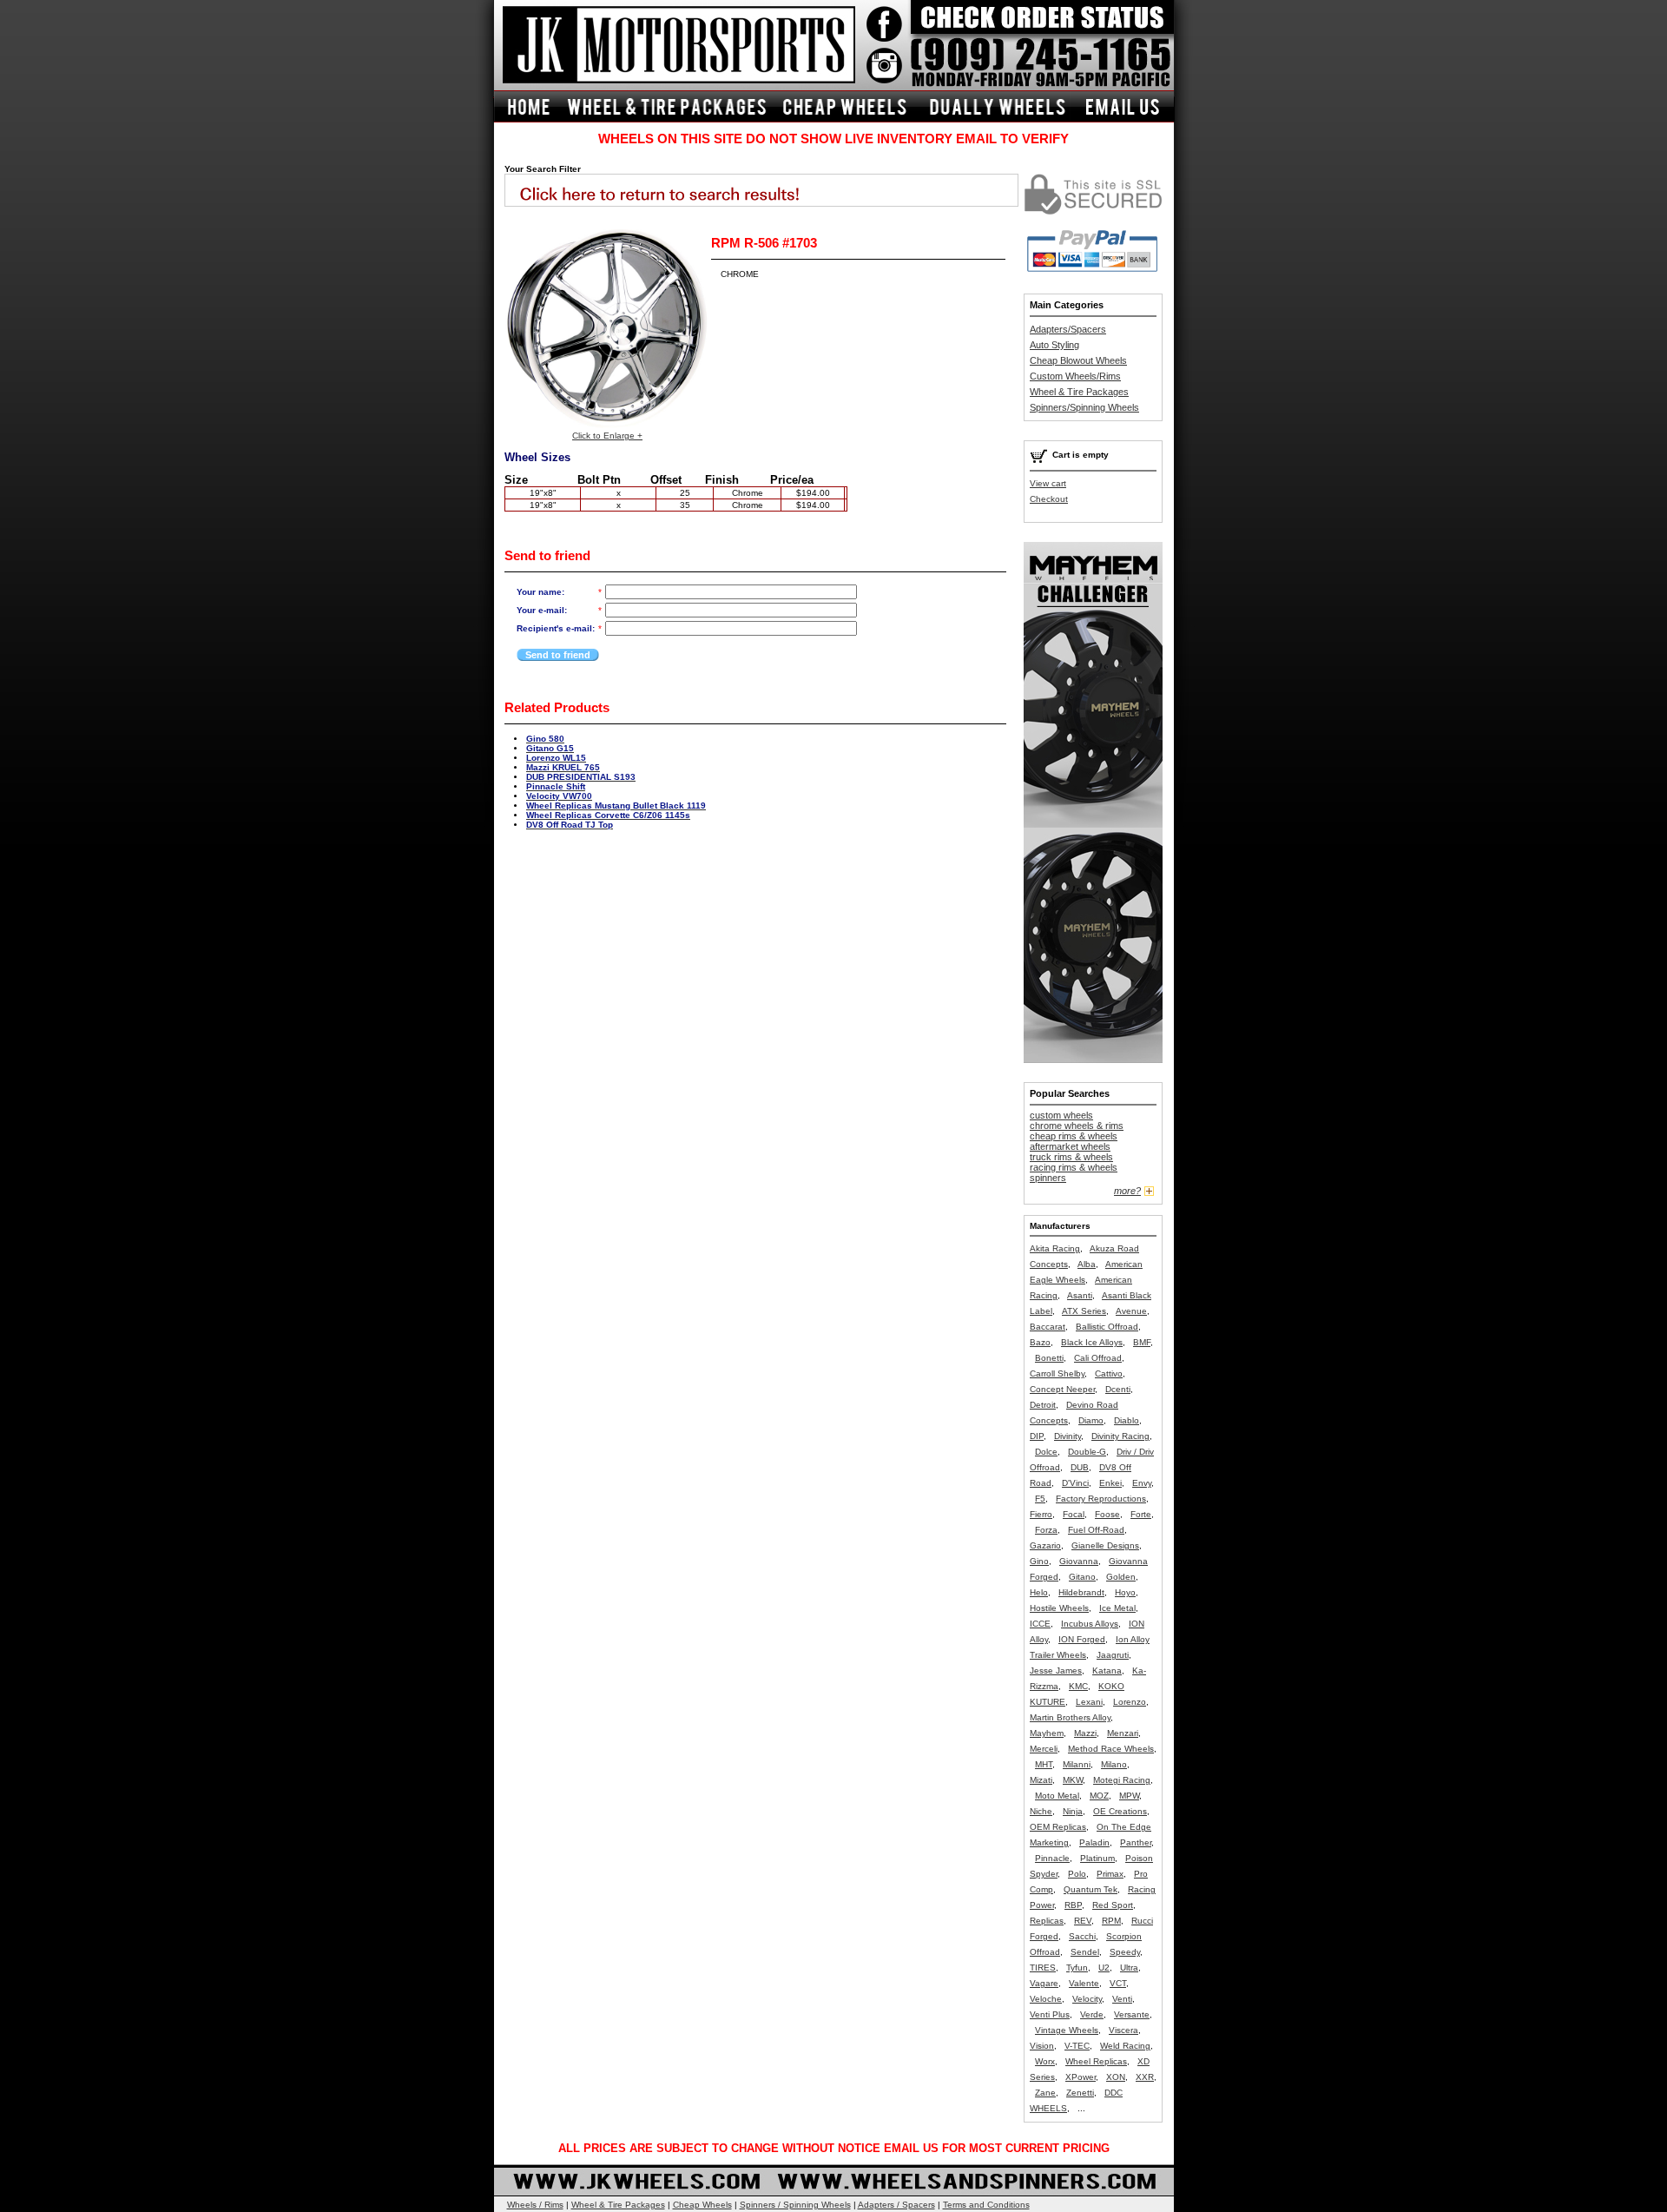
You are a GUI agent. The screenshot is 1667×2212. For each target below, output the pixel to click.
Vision (1042, 2046)
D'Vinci (1075, 1483)
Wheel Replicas (1096, 2061)
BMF (1142, 1342)
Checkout (1049, 499)
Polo (1077, 1874)
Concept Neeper (1062, 1389)
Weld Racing (1125, 2046)
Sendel (1085, 1952)
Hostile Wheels (1059, 1608)
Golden (1121, 1577)
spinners (1048, 1178)
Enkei (1110, 1483)
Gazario (1045, 1545)
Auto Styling (1054, 345)
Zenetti (1080, 2093)
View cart (1048, 483)
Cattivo (1109, 1373)
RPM (1111, 1921)
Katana (1107, 1671)
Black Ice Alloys (1092, 1342)
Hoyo (1125, 1592)
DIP (1037, 1436)
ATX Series (1084, 1311)
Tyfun (1077, 1968)
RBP (1073, 1905)
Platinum (1097, 1858)
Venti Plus (1050, 2014)
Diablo (1127, 1420)
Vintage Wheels (1067, 2030)
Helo (1039, 1592)
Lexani (1089, 1702)
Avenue (1131, 1311)
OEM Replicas (1058, 1827)
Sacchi (1082, 1936)
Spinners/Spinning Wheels (1084, 407)
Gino (1039, 1561)
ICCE (1040, 1624)
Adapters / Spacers (896, 2205)
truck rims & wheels (1071, 1157)
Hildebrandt (1081, 1592)
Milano (1114, 1764)
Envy (1142, 1483)
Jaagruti (1113, 1655)
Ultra (1129, 1968)
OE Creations (1120, 1811)
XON (1116, 2077)
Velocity (1087, 1999)
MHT (1044, 1764)
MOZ (1099, 1796)
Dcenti (1118, 1389)
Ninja (1073, 1811)
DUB (1080, 1467)
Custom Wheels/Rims (1075, 376)
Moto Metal (1057, 1796)
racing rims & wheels (1074, 1167)
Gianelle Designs (1105, 1545)
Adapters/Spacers (1068, 329)
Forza (1046, 1530)
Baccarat (1048, 1327)
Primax (1110, 1874)
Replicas (1047, 1921)
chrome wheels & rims (1077, 1126)
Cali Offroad (1098, 1358)
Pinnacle (1052, 1858)
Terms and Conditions (986, 2205)
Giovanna (1079, 1561)
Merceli (1044, 1749)
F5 (1040, 1499)
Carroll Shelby (1057, 1373)
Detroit (1043, 1405)
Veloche (1046, 1999)
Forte (1141, 1514)
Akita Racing (1055, 1248)
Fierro (1041, 1514)
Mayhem (1047, 1733)
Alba (1087, 1264)
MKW (1073, 1780)
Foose (1107, 1514)
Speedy (1125, 1952)
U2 (1104, 1968)
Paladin (1094, 1842)
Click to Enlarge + (607, 436)
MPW (1129, 1796)
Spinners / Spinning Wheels (795, 2205)
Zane (1045, 2093)
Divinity (1067, 1436)
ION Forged (1082, 1639)
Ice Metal (1117, 1608)
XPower (1081, 2077)
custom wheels (1061, 1115)
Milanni (1077, 1764)
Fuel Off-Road (1096, 1530)
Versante (1132, 2014)
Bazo (1040, 1342)
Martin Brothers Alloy (1070, 1717)
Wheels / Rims (535, 2205)
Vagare (1044, 1983)
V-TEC (1077, 2046)
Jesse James (1056, 1671)
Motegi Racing (1122, 1780)
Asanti (1080, 1295)
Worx (1045, 2061)
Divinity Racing (1120, 1436)
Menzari (1123, 1733)
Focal (1074, 1514)
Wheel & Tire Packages (1079, 392)
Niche (1041, 1811)
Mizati (1041, 1780)
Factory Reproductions (1101, 1499)
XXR (1145, 2077)
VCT (1118, 1983)
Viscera (1123, 2030)
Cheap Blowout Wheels (1078, 360)
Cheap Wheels (702, 2205)
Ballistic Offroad (1107, 1327)
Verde (1092, 2014)
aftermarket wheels (1070, 1146)
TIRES (1043, 1968)
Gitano (1082, 1577)
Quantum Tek (1090, 1889)
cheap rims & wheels (1074, 1136)
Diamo (1091, 1420)
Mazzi (1085, 1733)
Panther (1136, 1842)
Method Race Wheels (1111, 1749)
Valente (1084, 1983)
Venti (1122, 1999)
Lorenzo (1130, 1702)
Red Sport (1113, 1905)
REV (1083, 1921)
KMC (1078, 1686)
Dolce (1046, 1452)
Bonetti (1049, 1358)
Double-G (1087, 1452)
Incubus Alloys (1090, 1624)
